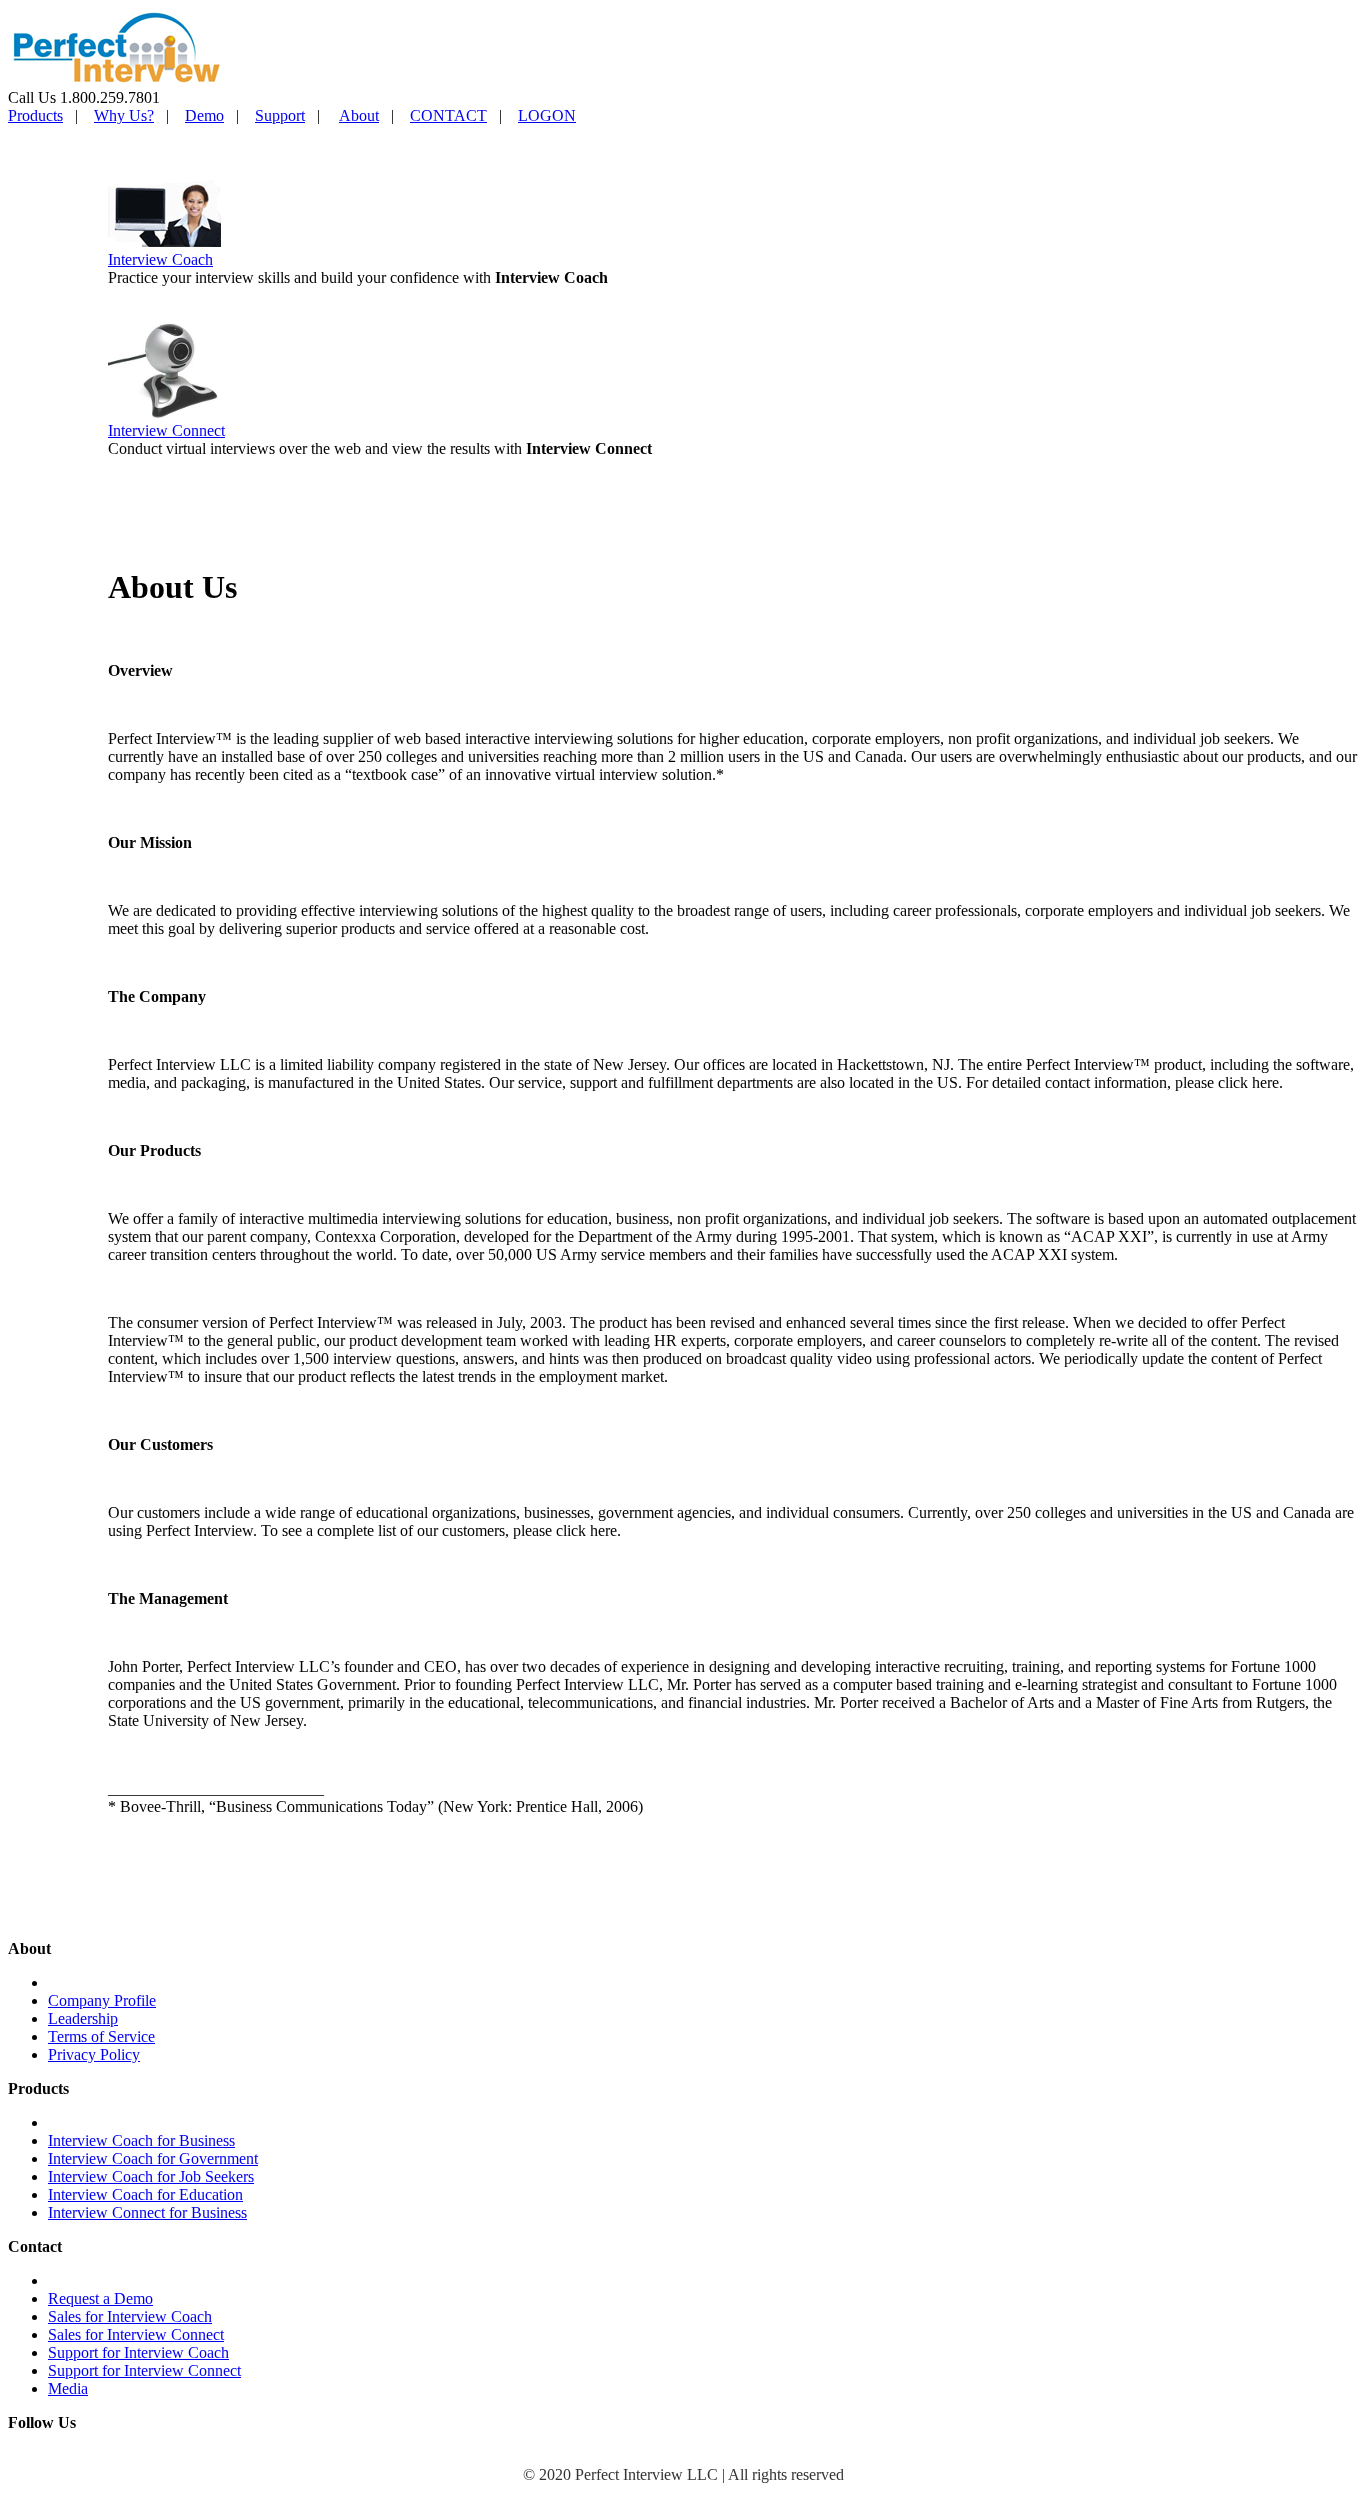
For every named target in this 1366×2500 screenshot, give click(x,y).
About (359, 115)
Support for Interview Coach (138, 2352)
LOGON (547, 115)
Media (68, 2388)
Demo (204, 115)
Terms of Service (101, 2036)
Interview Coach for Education (145, 2194)
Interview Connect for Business (147, 2212)
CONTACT (448, 115)
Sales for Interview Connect (136, 2334)
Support (280, 115)
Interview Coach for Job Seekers (151, 2176)
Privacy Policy (94, 2054)
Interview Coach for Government (153, 2158)
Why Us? (124, 115)
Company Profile (102, 2000)
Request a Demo (100, 2298)
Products (35, 115)
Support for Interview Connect (144, 2370)
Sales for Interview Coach (130, 2316)
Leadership (83, 2018)
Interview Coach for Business (141, 2140)
